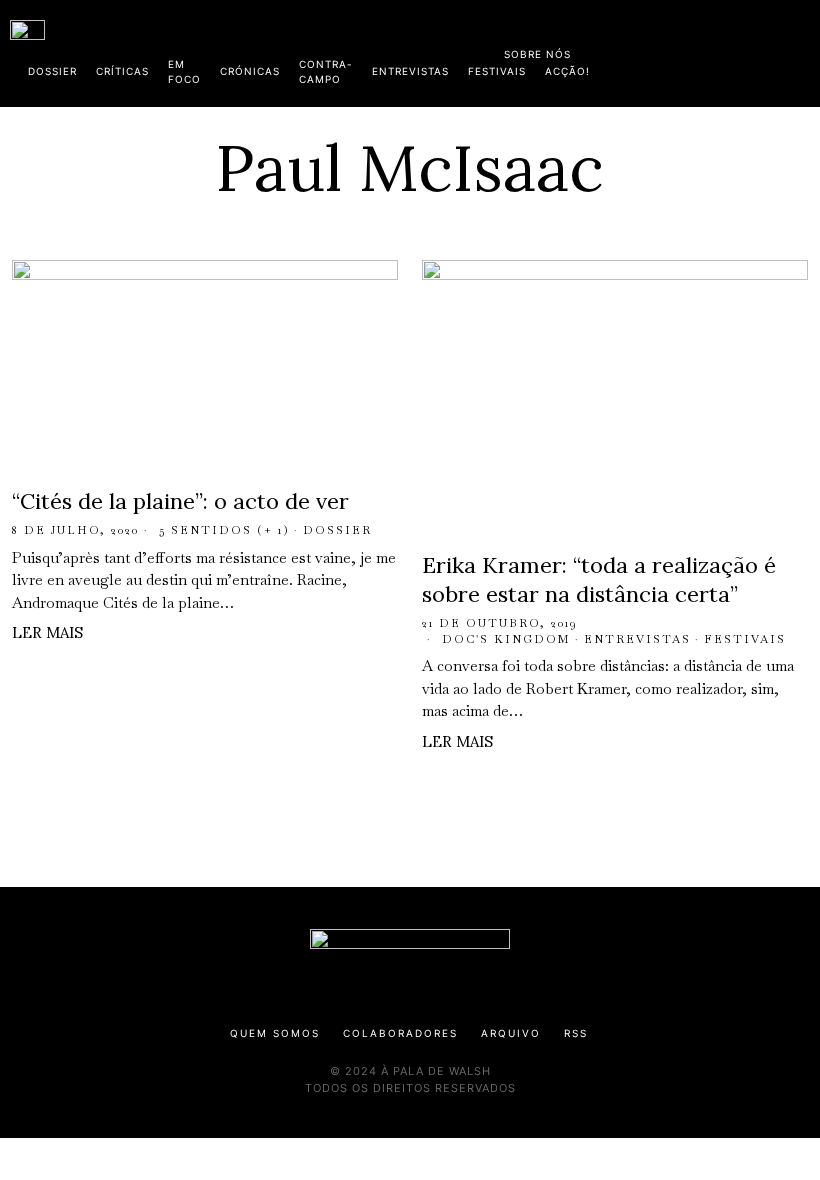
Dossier (337, 530)
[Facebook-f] (617, 50)
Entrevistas (637, 639)
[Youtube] (745, 50)
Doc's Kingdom (506, 639)
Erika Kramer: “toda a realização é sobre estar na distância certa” (599, 579)
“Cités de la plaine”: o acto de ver (180, 501)
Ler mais (47, 632)
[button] (800, 53)
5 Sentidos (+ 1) (224, 530)
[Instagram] (681, 50)
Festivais (745, 639)
